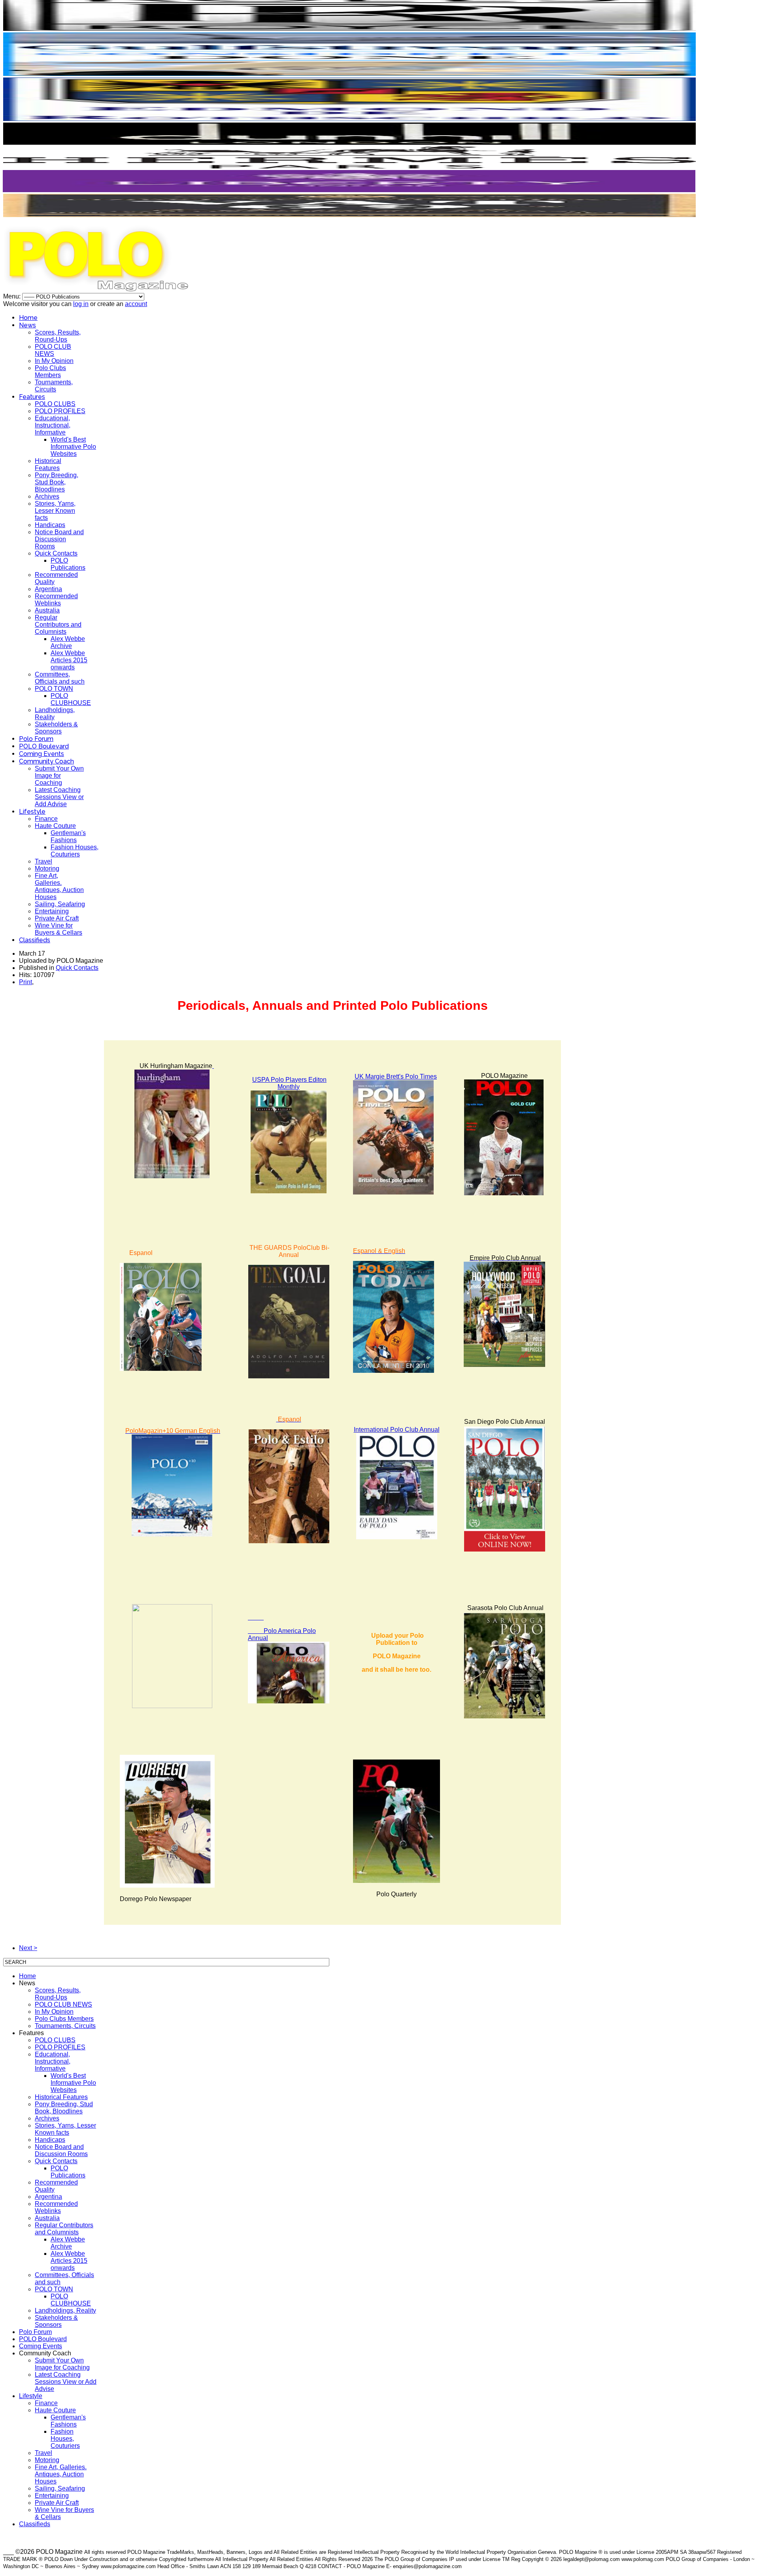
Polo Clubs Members (50, 371)
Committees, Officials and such (60, 678)
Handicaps (50, 525)
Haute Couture (55, 826)
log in (81, 304)
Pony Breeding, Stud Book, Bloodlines (57, 482)
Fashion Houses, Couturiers (75, 851)
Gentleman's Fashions (68, 836)
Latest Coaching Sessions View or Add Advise (59, 797)
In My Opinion (54, 361)
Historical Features (48, 464)
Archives (47, 496)
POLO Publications (68, 564)
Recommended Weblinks (56, 600)
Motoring (47, 868)
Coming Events (42, 754)
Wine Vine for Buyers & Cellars (59, 929)
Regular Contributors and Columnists (58, 625)
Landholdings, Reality (65, 2310)
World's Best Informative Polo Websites (73, 447)
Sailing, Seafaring (60, 904)
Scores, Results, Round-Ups (58, 336)
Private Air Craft (57, 918)
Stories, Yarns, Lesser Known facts (55, 511)
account (136, 304)
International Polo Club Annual (397, 1430)
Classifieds (35, 940)
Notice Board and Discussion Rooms (59, 539)
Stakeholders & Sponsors (56, 728)
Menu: (13, 296)
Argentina (48, 589)
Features (32, 397)
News (27, 325)
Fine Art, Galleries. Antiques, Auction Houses (59, 886)
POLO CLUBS (55, 404)
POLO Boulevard (44, 746)
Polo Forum (36, 739)
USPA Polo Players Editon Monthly (289, 1083)
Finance (46, 819)
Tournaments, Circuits (54, 386)
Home (28, 318)
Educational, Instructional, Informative (53, 425)
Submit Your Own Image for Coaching (59, 776)
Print (25, 982)
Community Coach (46, 761)
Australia (47, 610)
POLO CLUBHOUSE (71, 699)
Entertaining (52, 911)
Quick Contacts (56, 553)
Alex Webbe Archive (68, 642)
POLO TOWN (54, 689)
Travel (43, 861)
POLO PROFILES (60, 411)
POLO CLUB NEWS (53, 350)
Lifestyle (32, 812)
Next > (28, 1948)
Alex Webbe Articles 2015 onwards (69, 660)
